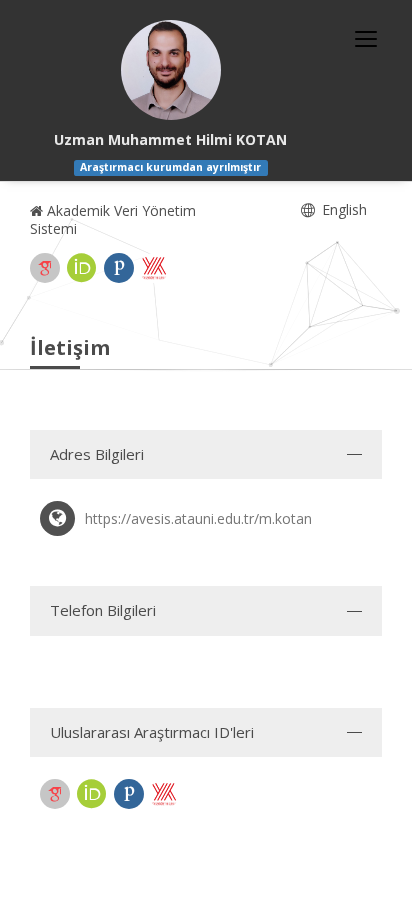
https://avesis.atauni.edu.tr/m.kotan (198, 518)
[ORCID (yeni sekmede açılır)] (82, 268)
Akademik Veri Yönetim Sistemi (113, 219)
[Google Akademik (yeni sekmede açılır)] (45, 268)
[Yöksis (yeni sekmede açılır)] (154, 268)
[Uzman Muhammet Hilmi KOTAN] (171, 70)
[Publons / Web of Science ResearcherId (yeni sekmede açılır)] (119, 268)
